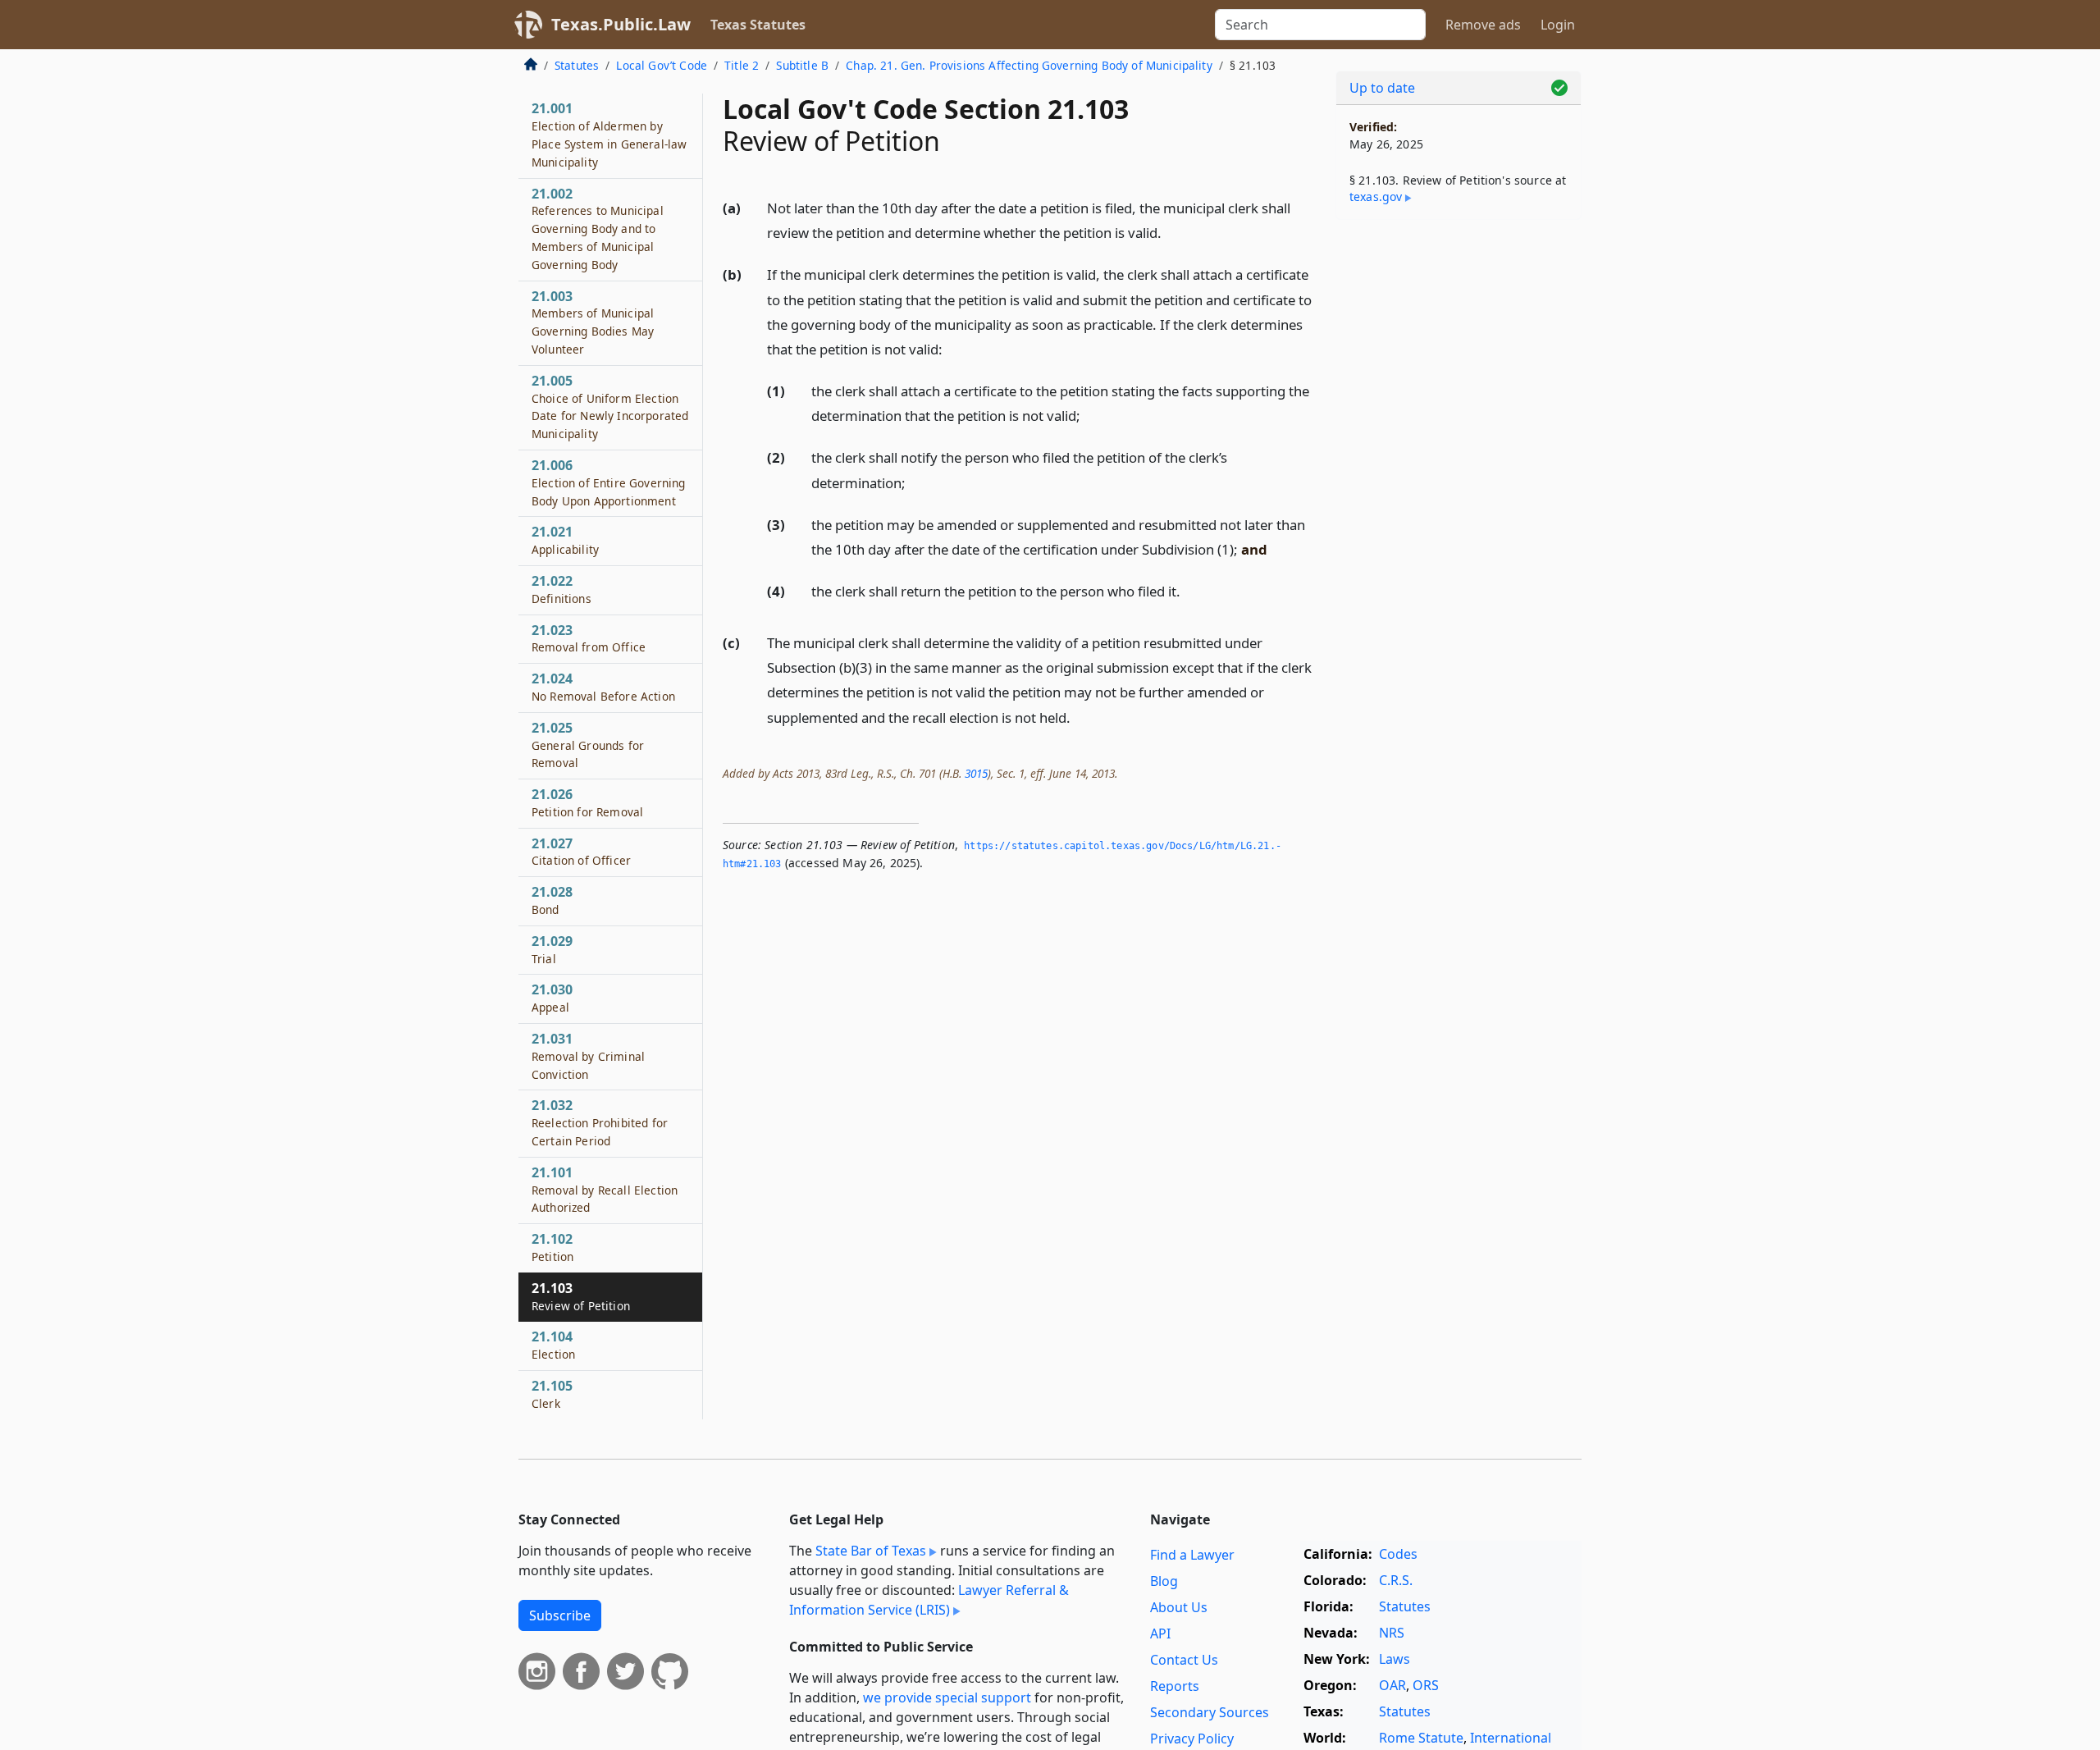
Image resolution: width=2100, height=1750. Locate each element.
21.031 (588, 1056)
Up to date (1382, 88)
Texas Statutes (758, 25)
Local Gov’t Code (662, 65)
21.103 (581, 1296)
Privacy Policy (1192, 1739)
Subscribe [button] (560, 1615)
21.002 (598, 228)
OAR (1392, 1685)
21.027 (581, 852)
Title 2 (742, 65)
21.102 (552, 1247)
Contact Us (1184, 1660)
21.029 (552, 949)
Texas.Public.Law (621, 24)
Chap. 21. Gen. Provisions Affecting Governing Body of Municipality (1029, 65)
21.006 (608, 482)
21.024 (603, 687)
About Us (1179, 1607)
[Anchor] (1171, 232)
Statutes (577, 65)
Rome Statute (1421, 1738)
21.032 (600, 1122)
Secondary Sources (1210, 1712)
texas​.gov (1376, 196)
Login (1558, 25)
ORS (1426, 1685)
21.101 (605, 1190)
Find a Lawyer (1192, 1555)
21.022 (562, 589)
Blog (1164, 1581)
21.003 (593, 322)
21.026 (587, 802)
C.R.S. (1396, 1580)
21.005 (610, 407)
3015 (976, 773)
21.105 (552, 1394)
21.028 (552, 900)
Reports (1175, 1686)
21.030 (552, 998)
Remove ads (1483, 25)
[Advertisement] (1459, 489)
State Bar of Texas (871, 1551)
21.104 (553, 1345)
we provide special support (947, 1697)
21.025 (588, 745)
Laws (1395, 1659)
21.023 (589, 638)
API (1160, 1633)
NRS (1392, 1633)
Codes (1398, 1554)
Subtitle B (802, 65)
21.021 (565, 540)
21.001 (609, 134)
